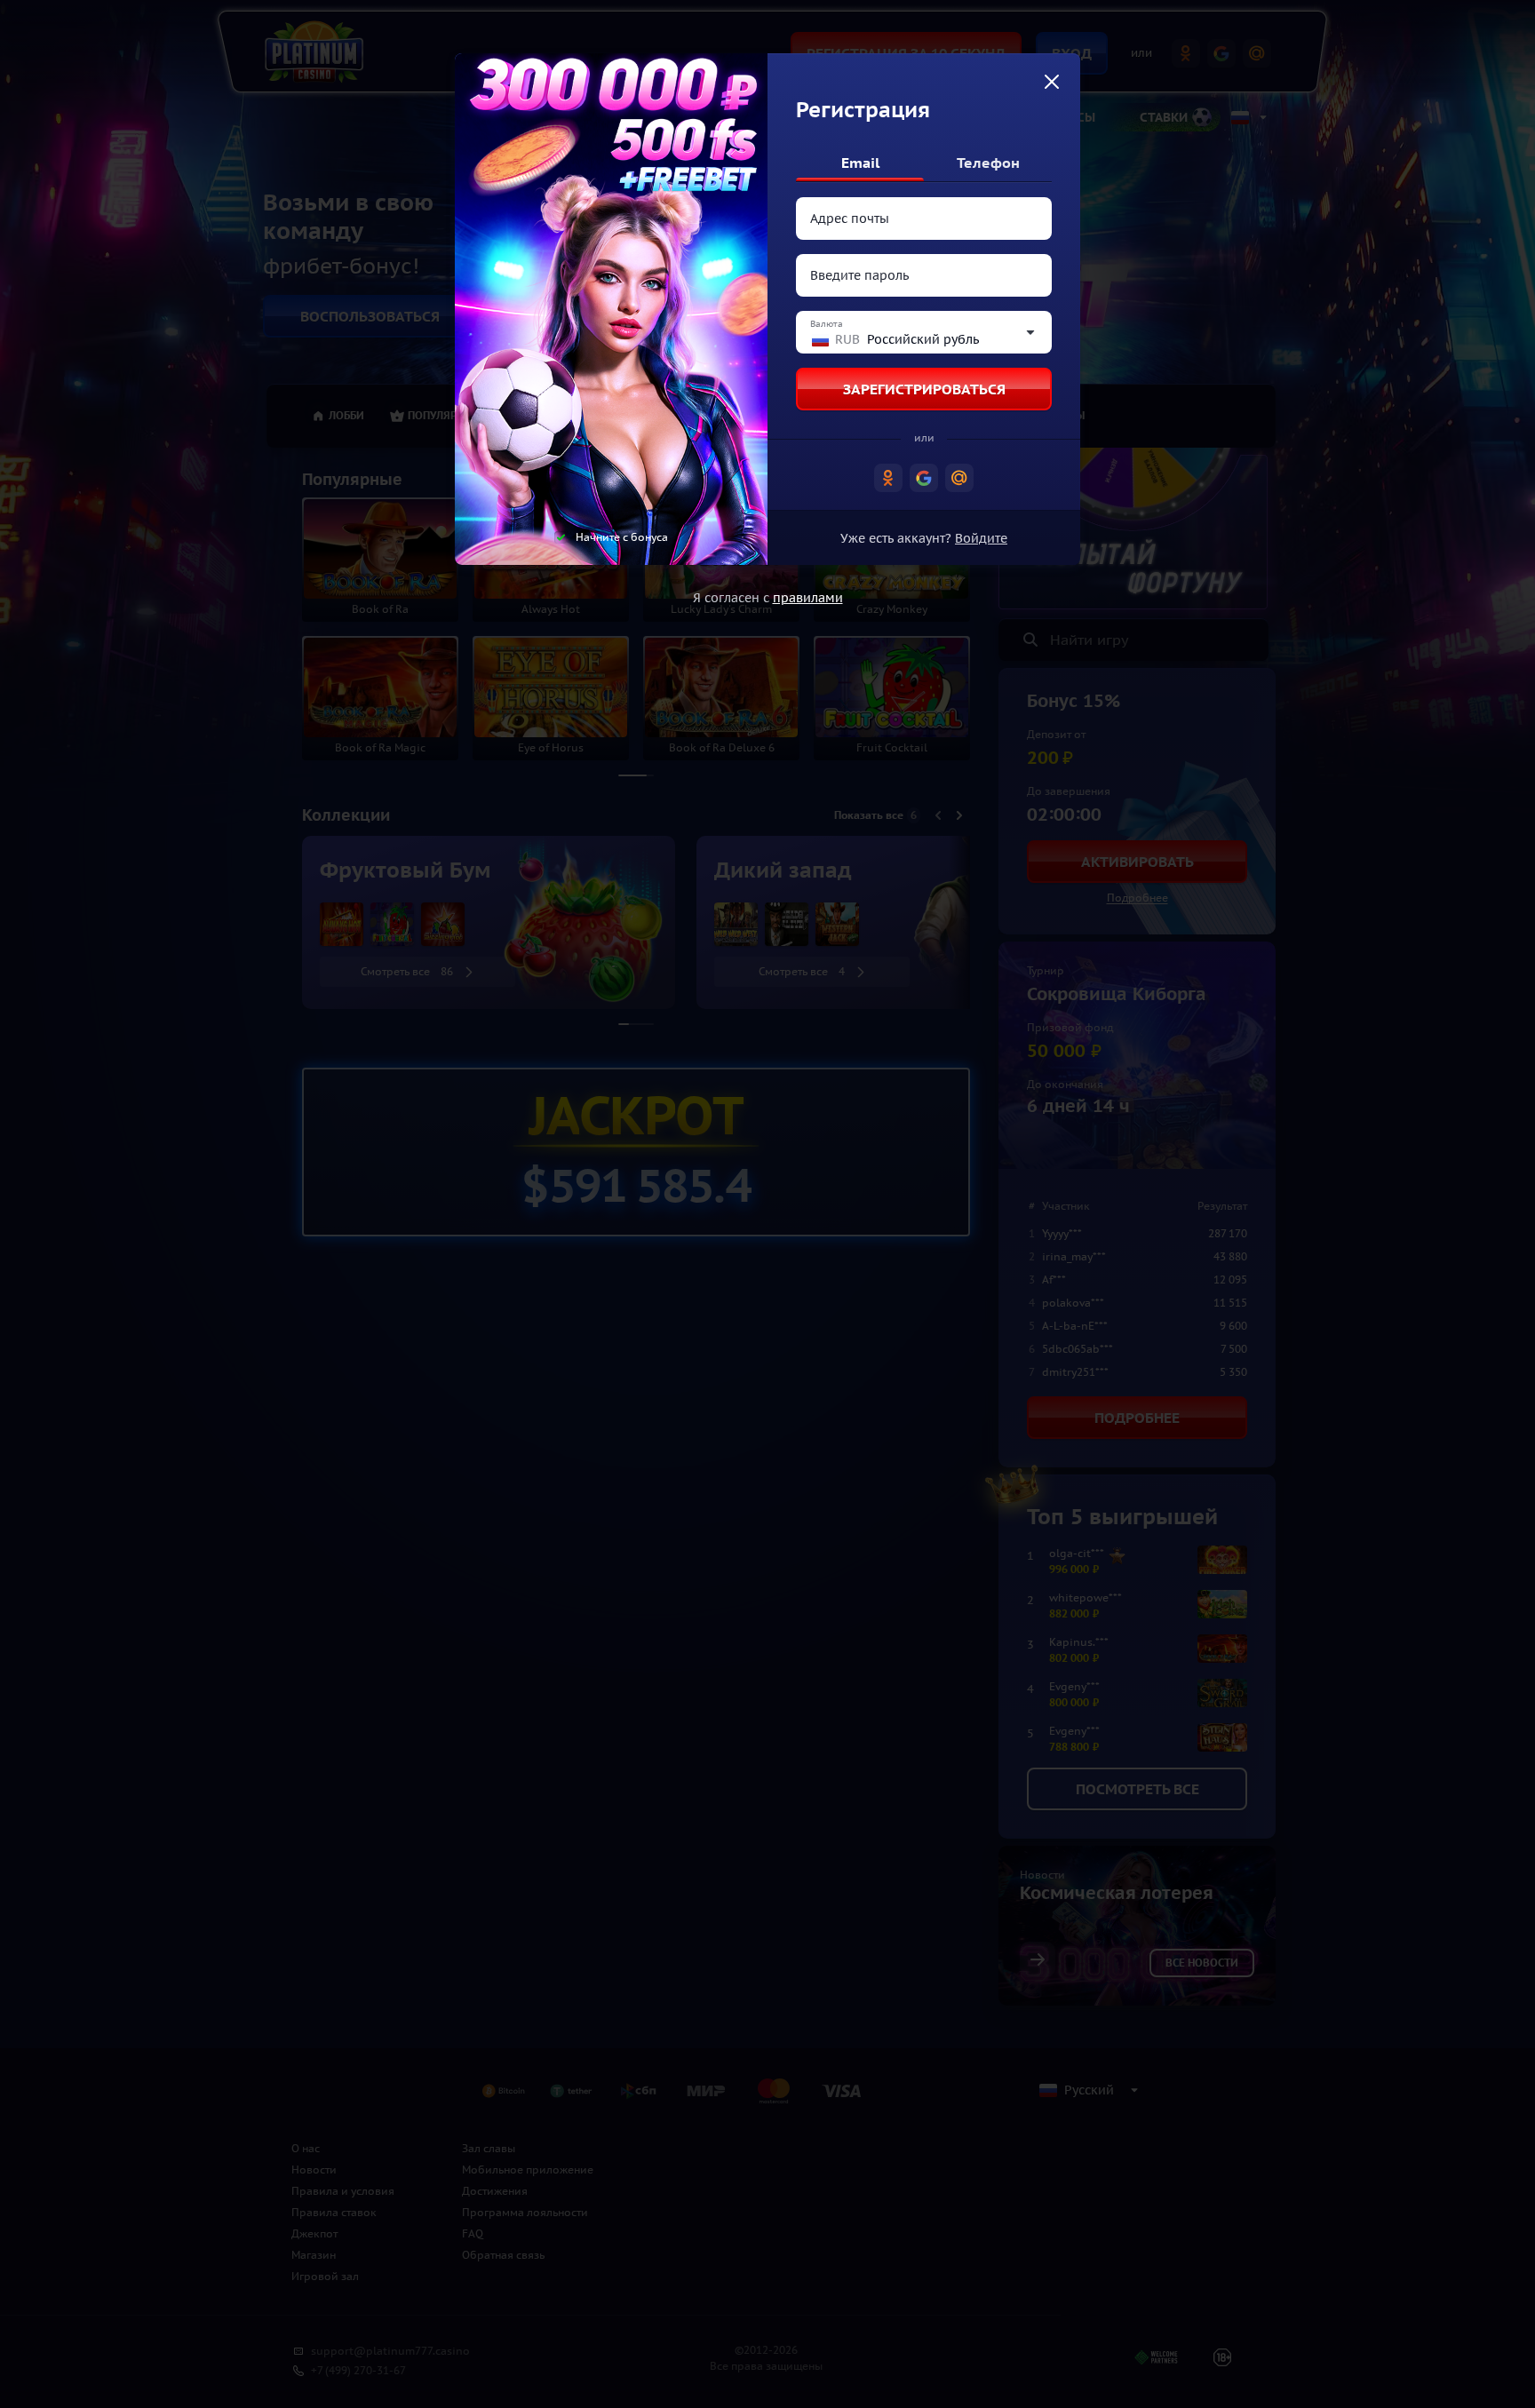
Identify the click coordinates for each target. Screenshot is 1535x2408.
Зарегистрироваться (924, 389)
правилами (808, 598)
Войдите (981, 538)
